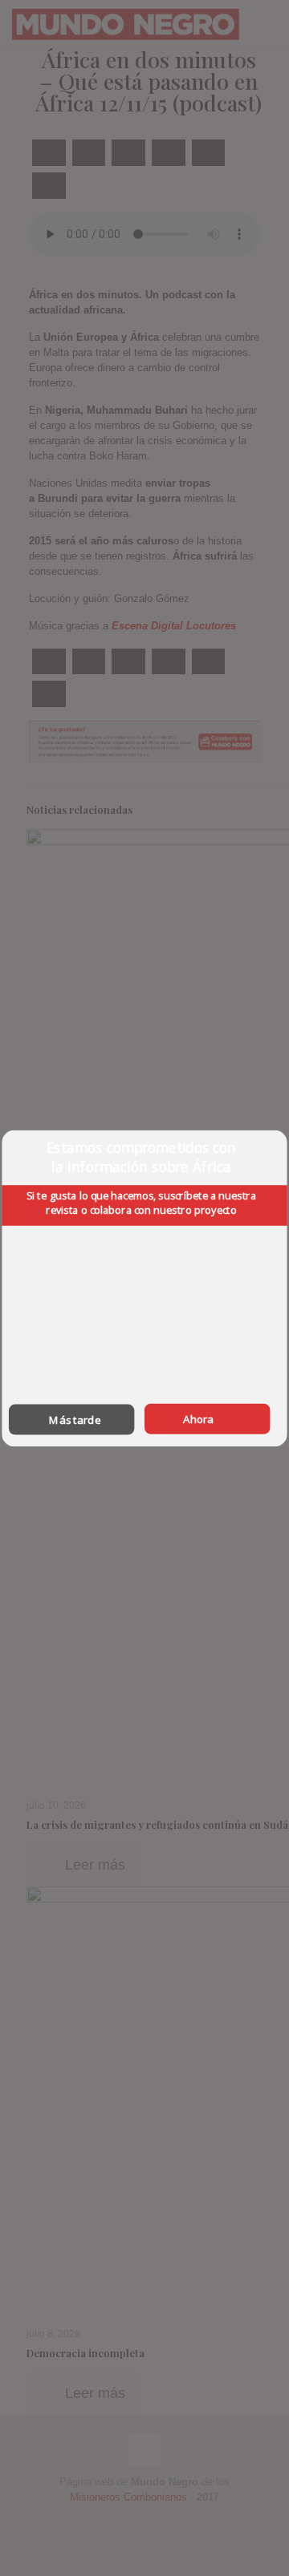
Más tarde (75, 1419)
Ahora (198, 1418)
